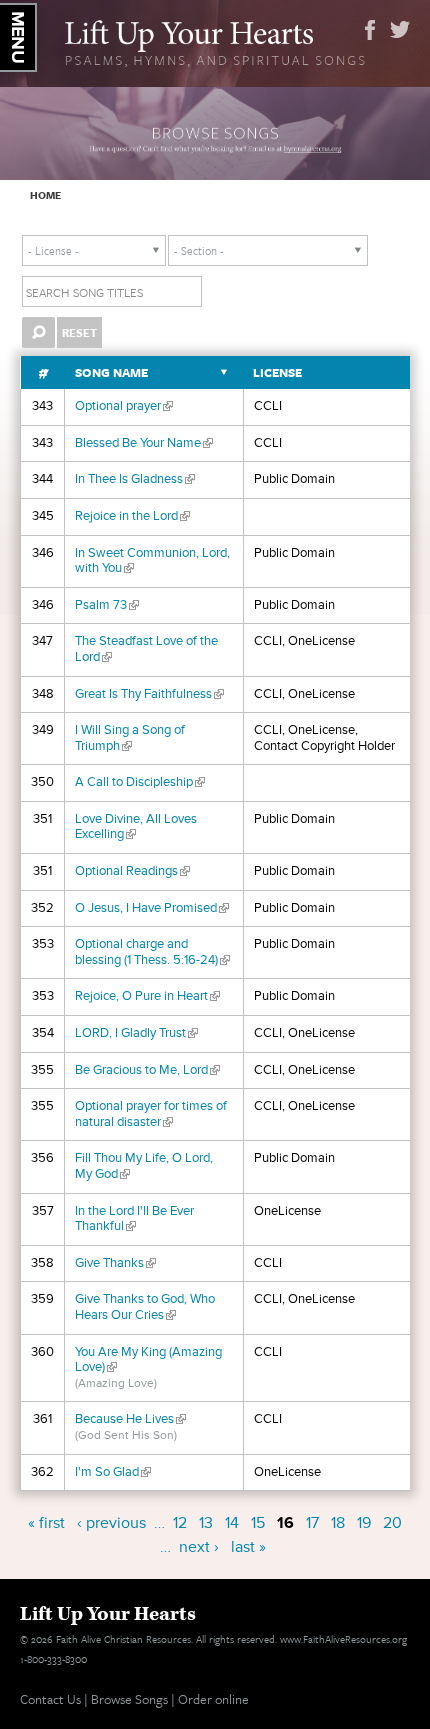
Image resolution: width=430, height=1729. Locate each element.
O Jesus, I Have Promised (152, 908)
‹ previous (111, 1523)
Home (45, 195)
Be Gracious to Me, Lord (147, 1070)
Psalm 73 (107, 605)
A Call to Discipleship (140, 782)
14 (232, 1523)
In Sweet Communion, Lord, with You (152, 561)
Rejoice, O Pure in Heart (147, 996)
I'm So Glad (113, 1472)
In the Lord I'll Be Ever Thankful (134, 1219)
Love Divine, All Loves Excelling (136, 827)
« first (46, 1523)
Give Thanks (115, 1263)
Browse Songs (129, 1699)
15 (258, 1523)
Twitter (400, 30)
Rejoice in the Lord (132, 516)
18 (338, 1523)
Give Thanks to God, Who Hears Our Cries (145, 1307)
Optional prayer (124, 406)
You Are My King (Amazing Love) (148, 1360)
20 (392, 1523)
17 (312, 1523)
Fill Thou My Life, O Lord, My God (144, 1166)
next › (199, 1547)
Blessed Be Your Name (144, 443)
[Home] (215, 41)
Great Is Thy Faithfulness (149, 694)
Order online (213, 1699)
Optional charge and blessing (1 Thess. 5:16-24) (152, 952)
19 (364, 1523)
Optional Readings (132, 871)
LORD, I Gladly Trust (136, 1033)
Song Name (111, 372)
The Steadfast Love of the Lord (146, 649)
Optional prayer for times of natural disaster (151, 1114)
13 (206, 1523)
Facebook (370, 30)
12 (180, 1523)
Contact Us (50, 1699)
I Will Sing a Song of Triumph (130, 738)
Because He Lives (130, 1419)
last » (248, 1547)
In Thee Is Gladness (135, 479)
